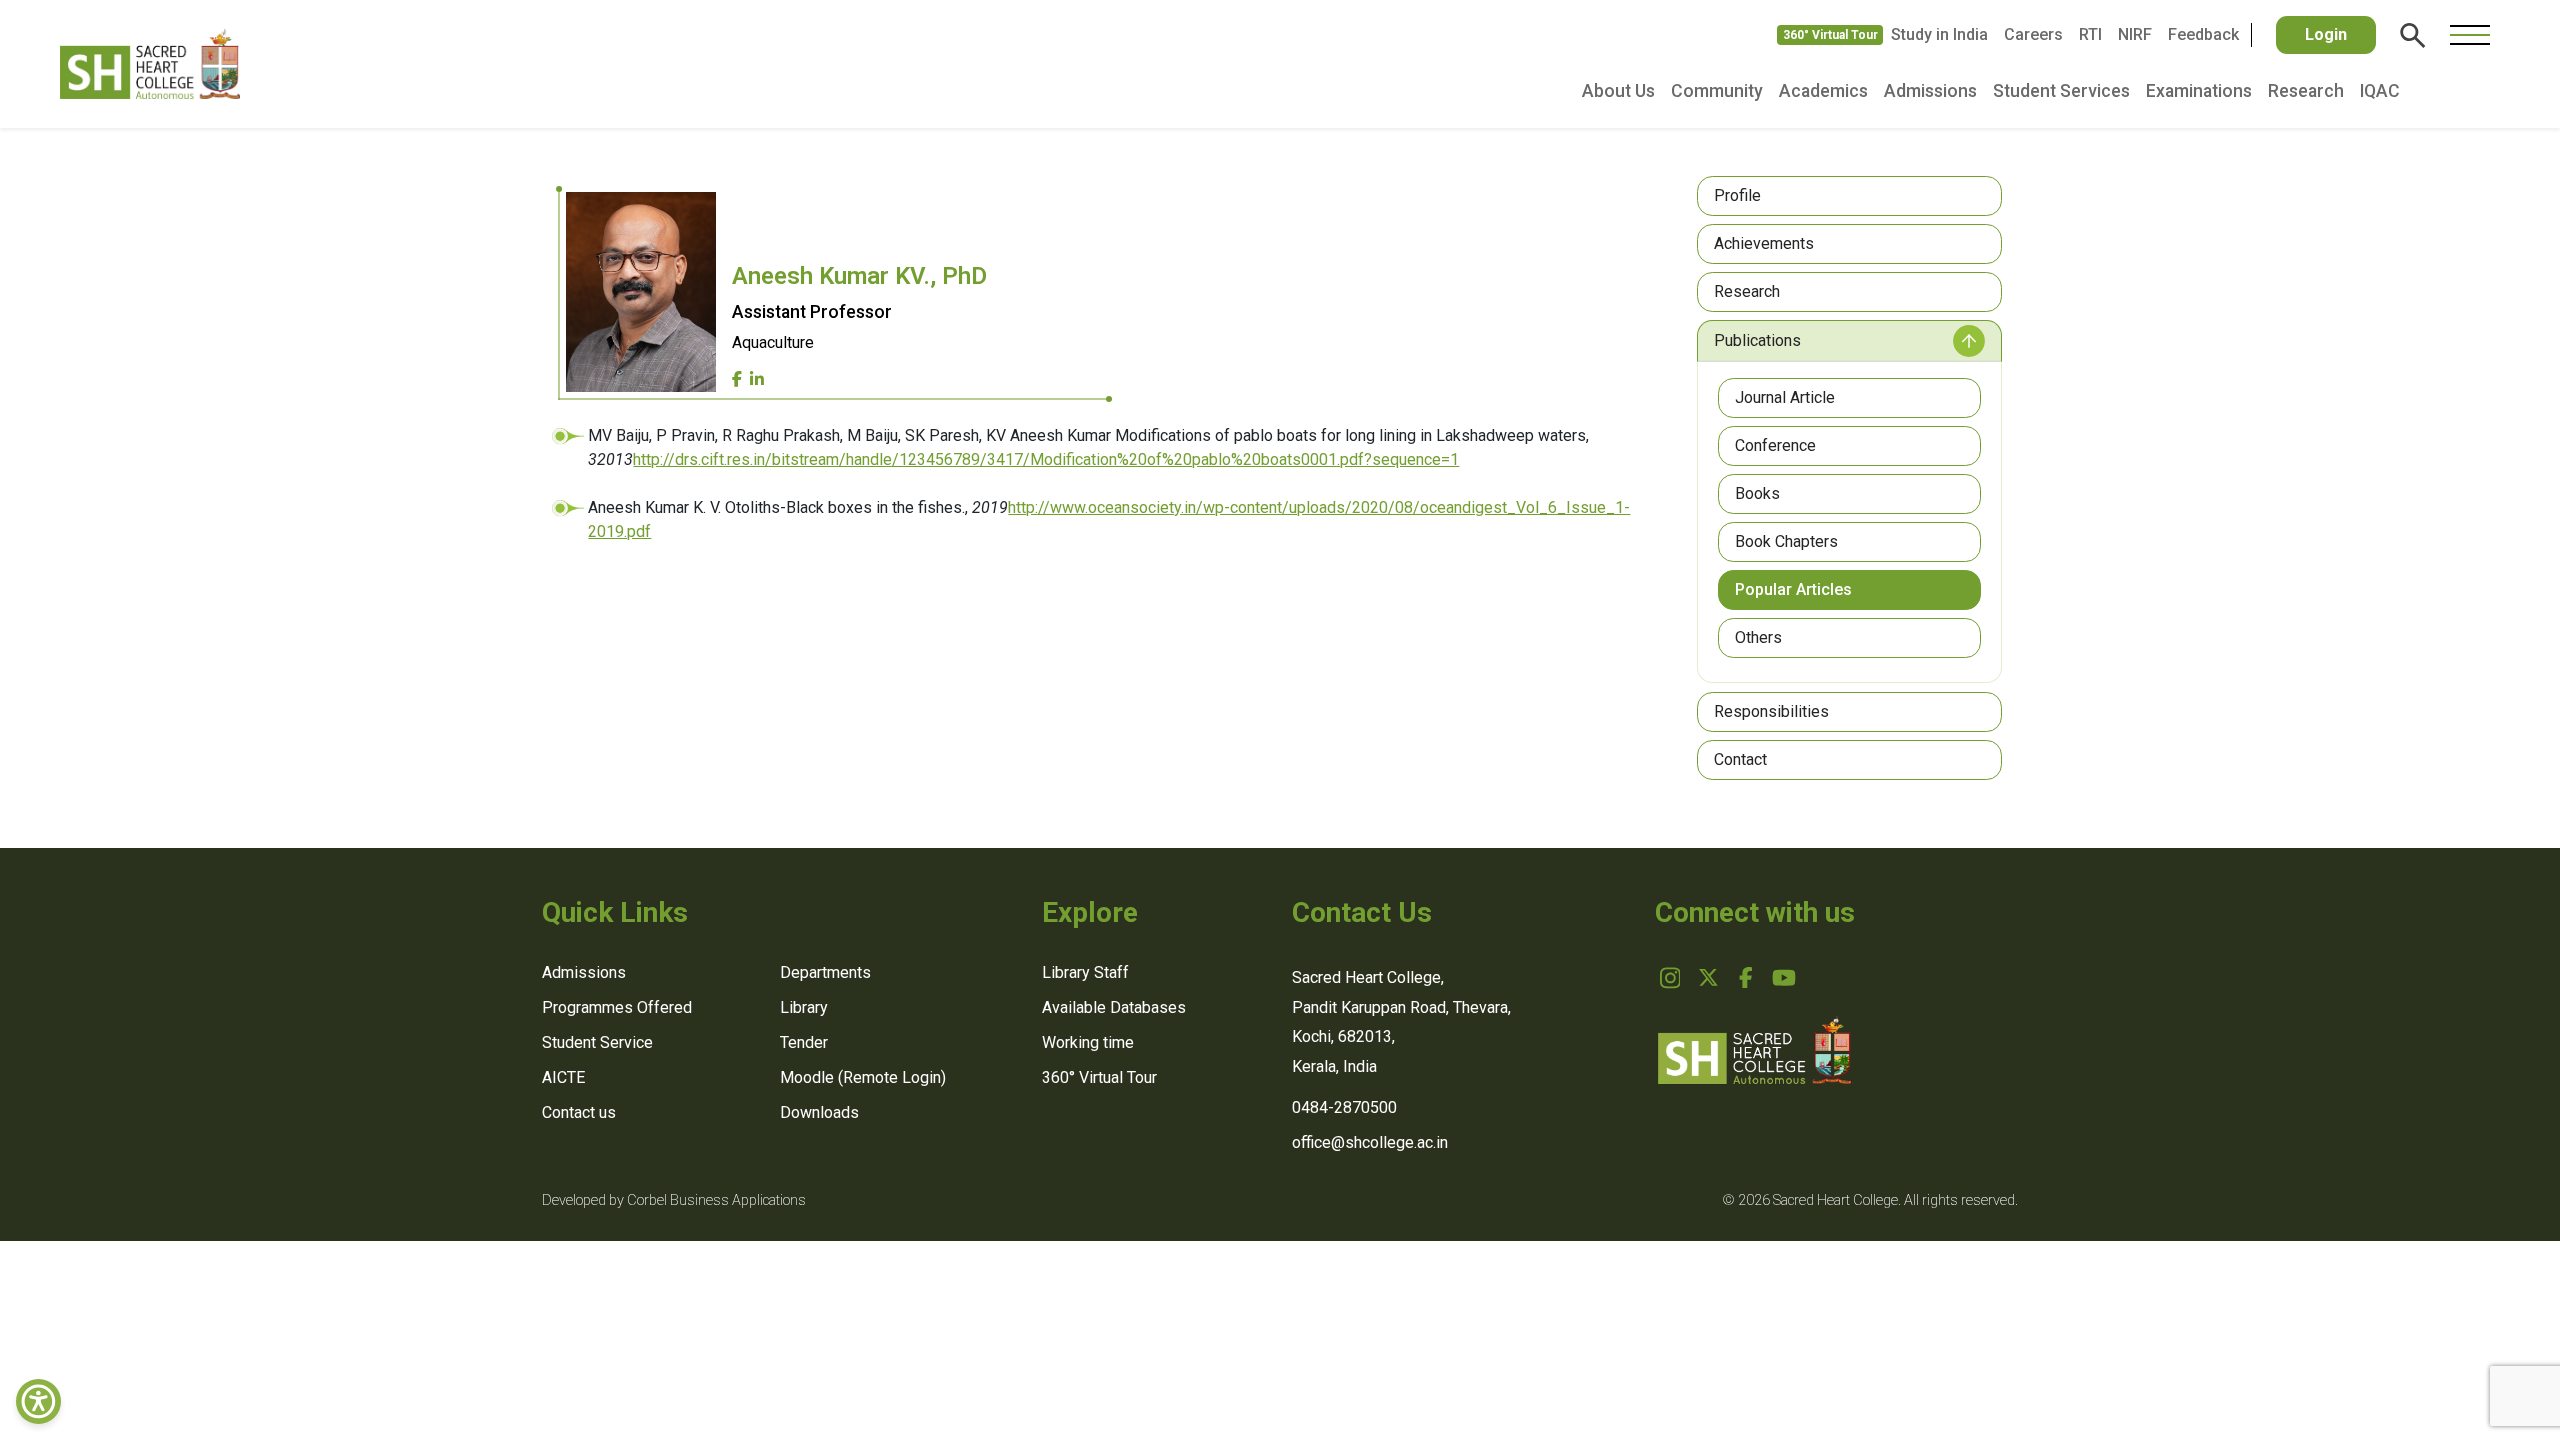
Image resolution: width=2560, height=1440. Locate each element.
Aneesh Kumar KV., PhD (859, 276)
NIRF (2135, 34)
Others (1758, 637)
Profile (1737, 195)
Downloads (819, 1112)
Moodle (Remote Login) (863, 1077)
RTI (2090, 34)
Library (804, 1007)
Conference (1775, 445)
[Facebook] (737, 380)
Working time (1088, 1042)
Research (2306, 91)
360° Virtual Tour (1830, 35)
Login (2326, 34)
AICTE (563, 1077)
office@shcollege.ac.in (1370, 1142)
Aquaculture (773, 342)
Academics (1823, 91)
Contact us (579, 1112)
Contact (1740, 759)
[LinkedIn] (757, 380)
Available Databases (1114, 1007)
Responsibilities (1771, 711)
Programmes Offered (617, 1007)
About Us (1618, 91)
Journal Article (1785, 397)
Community (1717, 91)
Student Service (597, 1042)
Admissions (1930, 91)
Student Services (2061, 91)
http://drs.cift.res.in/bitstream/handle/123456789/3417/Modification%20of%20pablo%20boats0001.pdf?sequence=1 (1046, 459)
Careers (2033, 34)
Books (1757, 493)
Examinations (2199, 91)
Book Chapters (1786, 541)
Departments (825, 972)
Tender (804, 1042)
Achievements (1764, 243)
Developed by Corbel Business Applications (674, 1200)
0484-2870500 (1344, 1107)
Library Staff (1085, 972)
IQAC (2380, 91)
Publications (1757, 340)
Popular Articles (1793, 589)
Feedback (2203, 34)
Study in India (1939, 34)
